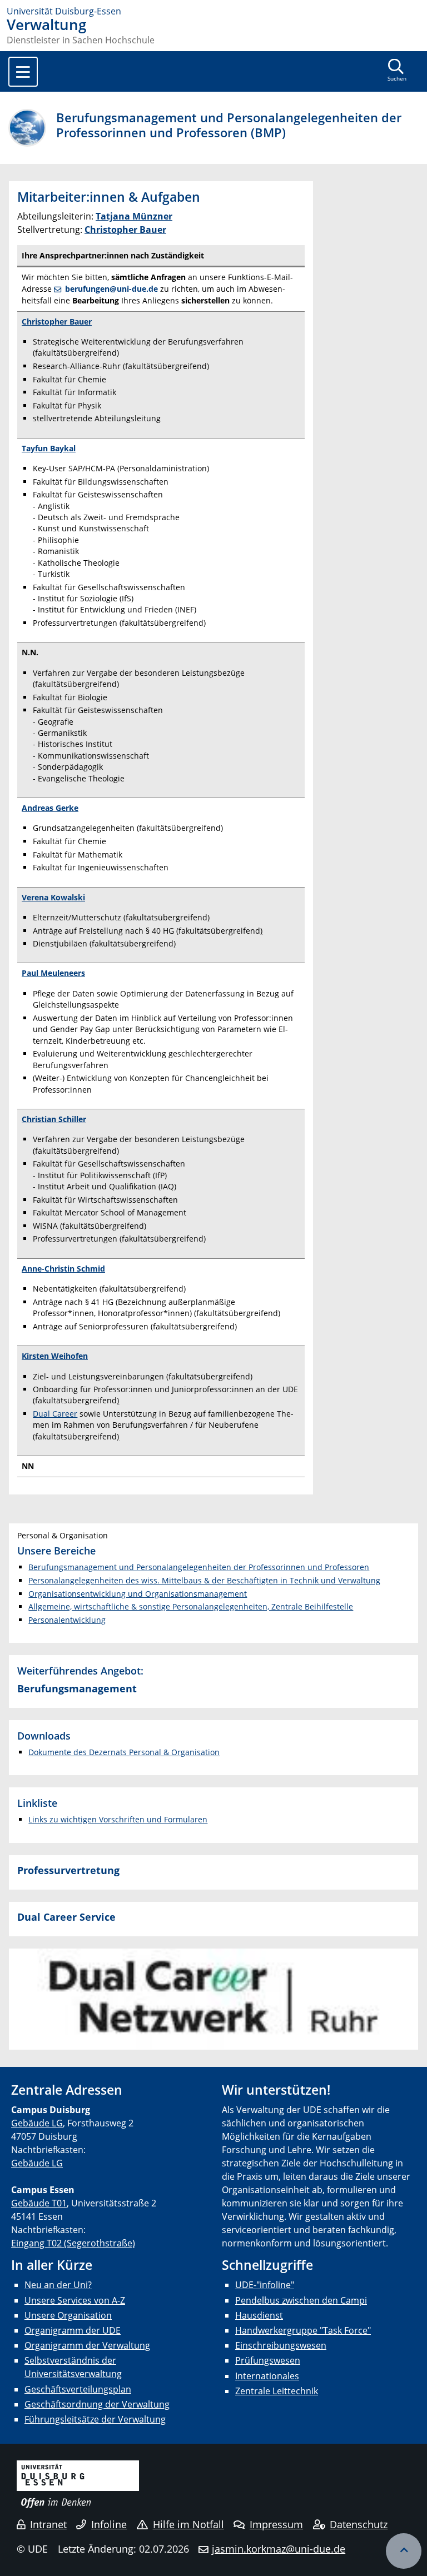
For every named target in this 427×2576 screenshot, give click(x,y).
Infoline (109, 2524)
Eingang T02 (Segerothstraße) (73, 2243)
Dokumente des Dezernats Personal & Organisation (124, 1752)
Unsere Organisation (68, 2315)
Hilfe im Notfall (188, 2524)
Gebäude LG (37, 2123)
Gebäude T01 (39, 2203)
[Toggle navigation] (23, 72)
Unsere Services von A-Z (75, 2300)
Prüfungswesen (268, 2360)
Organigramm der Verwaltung (87, 2345)
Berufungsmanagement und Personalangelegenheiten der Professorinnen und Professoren (199, 1567)
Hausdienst (259, 2315)
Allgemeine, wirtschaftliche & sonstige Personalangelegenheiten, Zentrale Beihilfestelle (191, 1606)
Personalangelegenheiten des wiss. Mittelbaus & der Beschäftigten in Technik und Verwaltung (204, 1580)
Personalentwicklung (67, 1620)
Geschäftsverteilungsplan (78, 2389)
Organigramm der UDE (73, 2330)
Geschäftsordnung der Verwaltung (97, 2404)
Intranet (48, 2524)
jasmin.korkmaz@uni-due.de (279, 2549)
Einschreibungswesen (281, 2345)
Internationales (267, 2376)
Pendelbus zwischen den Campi (301, 2300)
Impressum (276, 2524)
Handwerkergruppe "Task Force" (303, 2330)
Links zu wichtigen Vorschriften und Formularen (118, 1819)
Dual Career (55, 1414)
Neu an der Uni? (58, 2285)
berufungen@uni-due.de (111, 289)
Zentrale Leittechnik (277, 2391)
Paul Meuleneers (53, 973)
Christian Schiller (54, 1119)
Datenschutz (359, 2524)
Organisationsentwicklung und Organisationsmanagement (138, 1594)
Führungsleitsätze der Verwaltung (95, 2419)
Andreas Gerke (50, 808)
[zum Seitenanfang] (404, 2551)
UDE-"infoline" (265, 2285)
